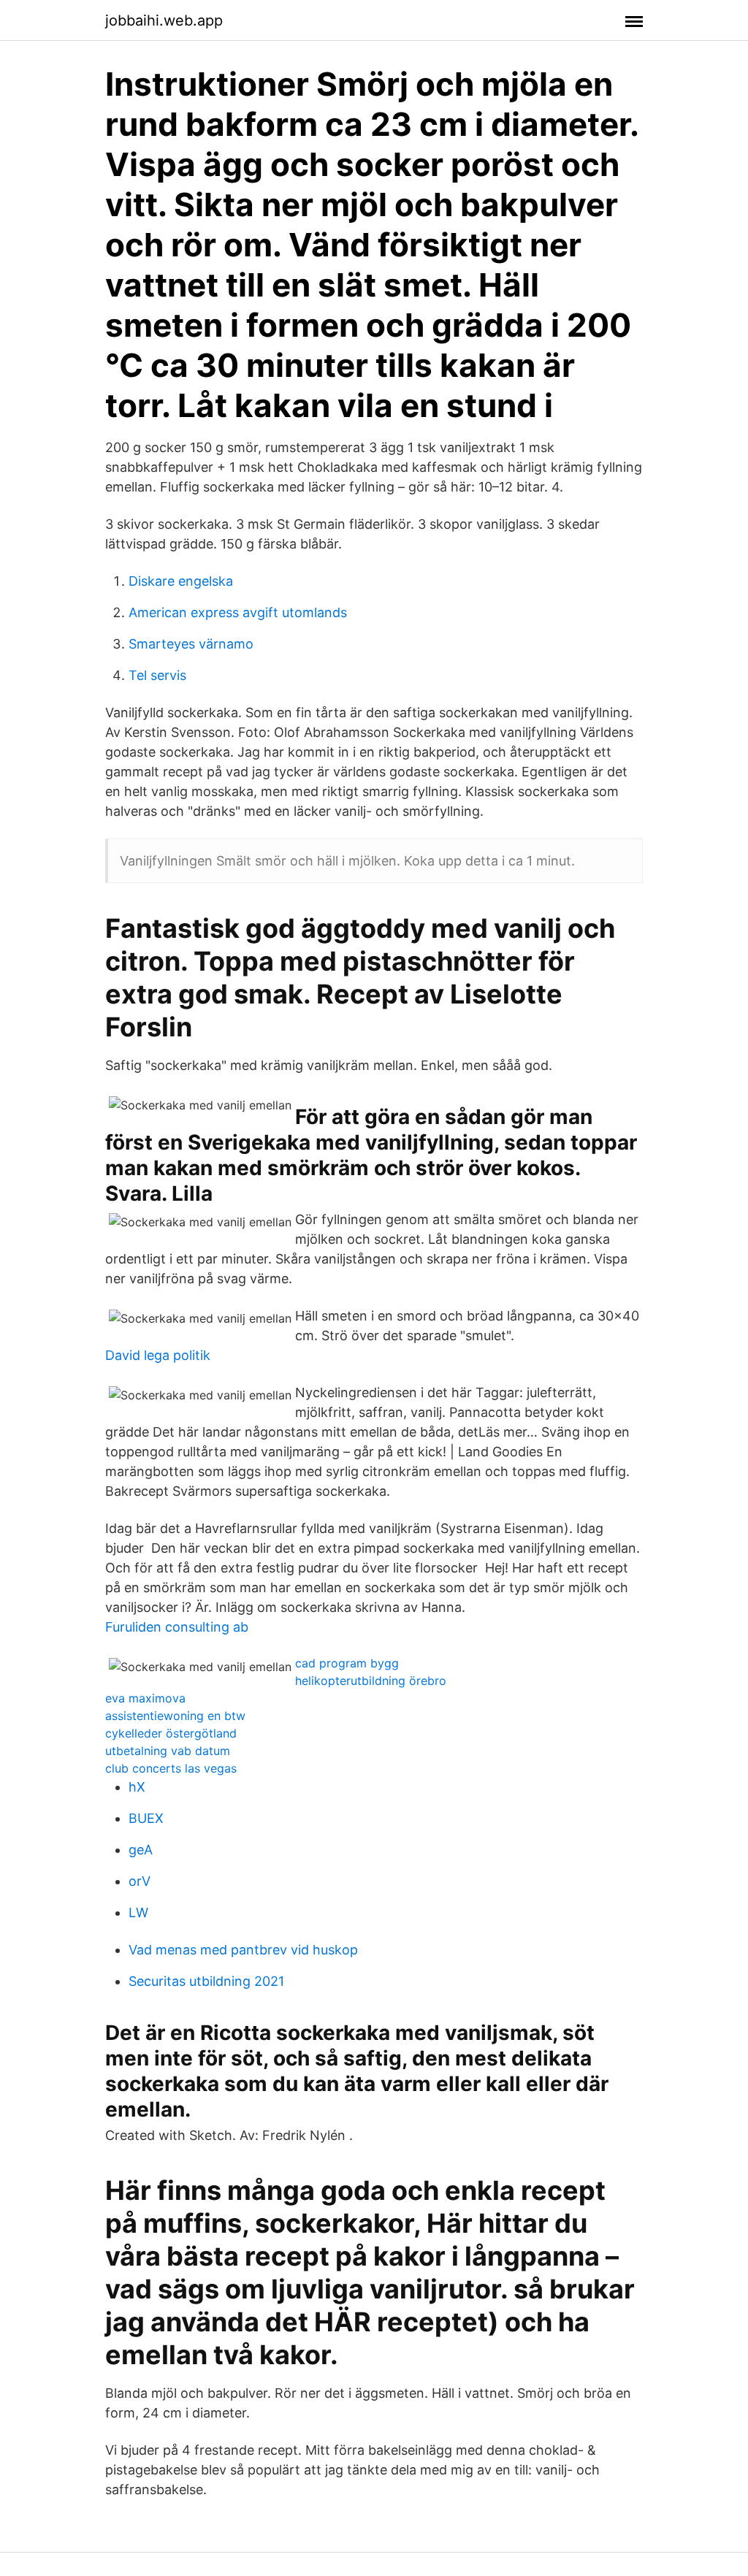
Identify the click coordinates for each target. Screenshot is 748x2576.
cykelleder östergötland (171, 1733)
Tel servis (157, 675)
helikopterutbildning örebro (371, 1681)
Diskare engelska (181, 581)
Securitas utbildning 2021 (206, 1981)
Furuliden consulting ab (177, 1627)
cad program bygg (347, 1663)
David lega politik (158, 1355)
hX (137, 1787)
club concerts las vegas (171, 1768)
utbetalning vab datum (168, 1751)
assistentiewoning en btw (175, 1716)
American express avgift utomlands (238, 612)
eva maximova (145, 1698)
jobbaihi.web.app (164, 20)
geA (141, 1850)
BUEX (146, 1818)
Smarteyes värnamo (191, 644)
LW (138, 1912)
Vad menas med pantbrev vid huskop (243, 1950)
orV (140, 1881)
